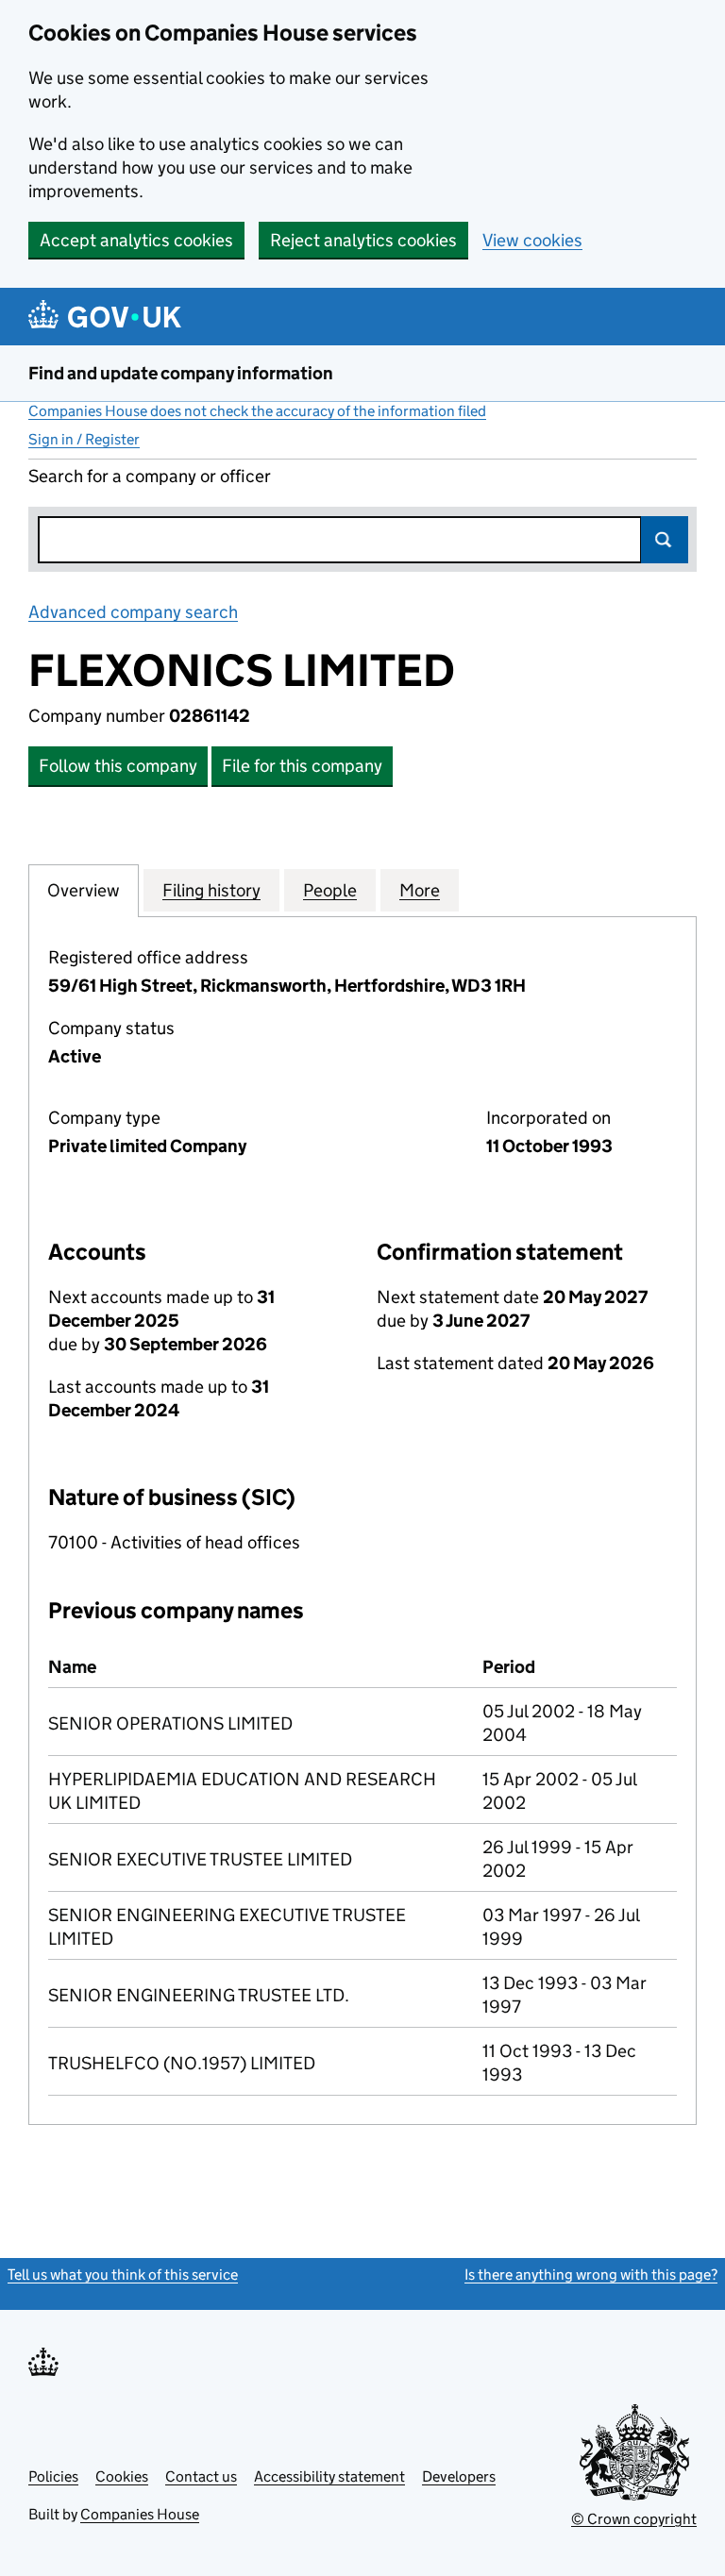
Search (665, 540)
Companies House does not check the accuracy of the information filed (257, 411)
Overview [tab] (84, 890)
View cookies (532, 240)
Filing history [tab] (211, 890)
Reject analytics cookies (363, 240)
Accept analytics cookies (136, 240)
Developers (459, 2476)
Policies (53, 2476)
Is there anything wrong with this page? (591, 2275)
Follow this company (118, 766)
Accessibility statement (329, 2476)
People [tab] (330, 890)
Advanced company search (133, 612)
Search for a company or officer (150, 476)
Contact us (201, 2476)
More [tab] (420, 890)
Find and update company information (181, 373)
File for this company (302, 766)
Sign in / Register (84, 439)
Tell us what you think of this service (123, 2275)
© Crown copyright (634, 2519)
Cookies (122, 2476)
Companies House (140, 2514)
